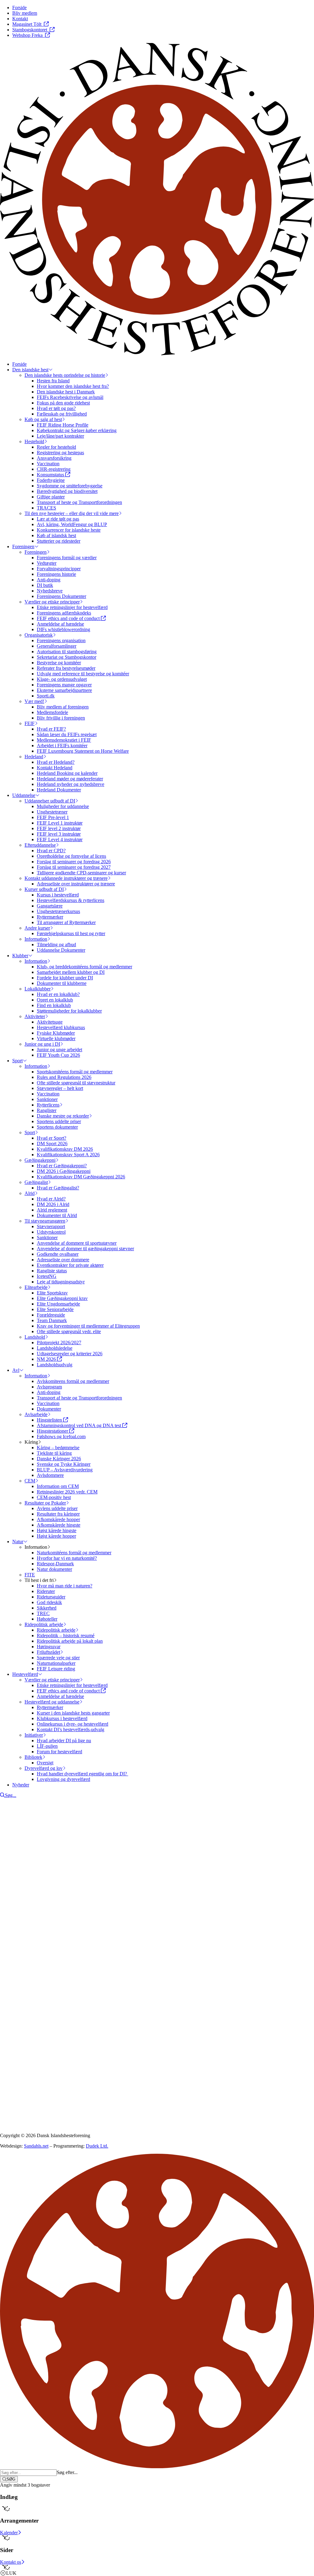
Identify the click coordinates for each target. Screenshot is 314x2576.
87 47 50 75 (20, 1992)
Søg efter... (67, 2472)
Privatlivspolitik (15, 2040)
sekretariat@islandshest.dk (39, 1997)
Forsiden (21, 1944)
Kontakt (20, 1949)
